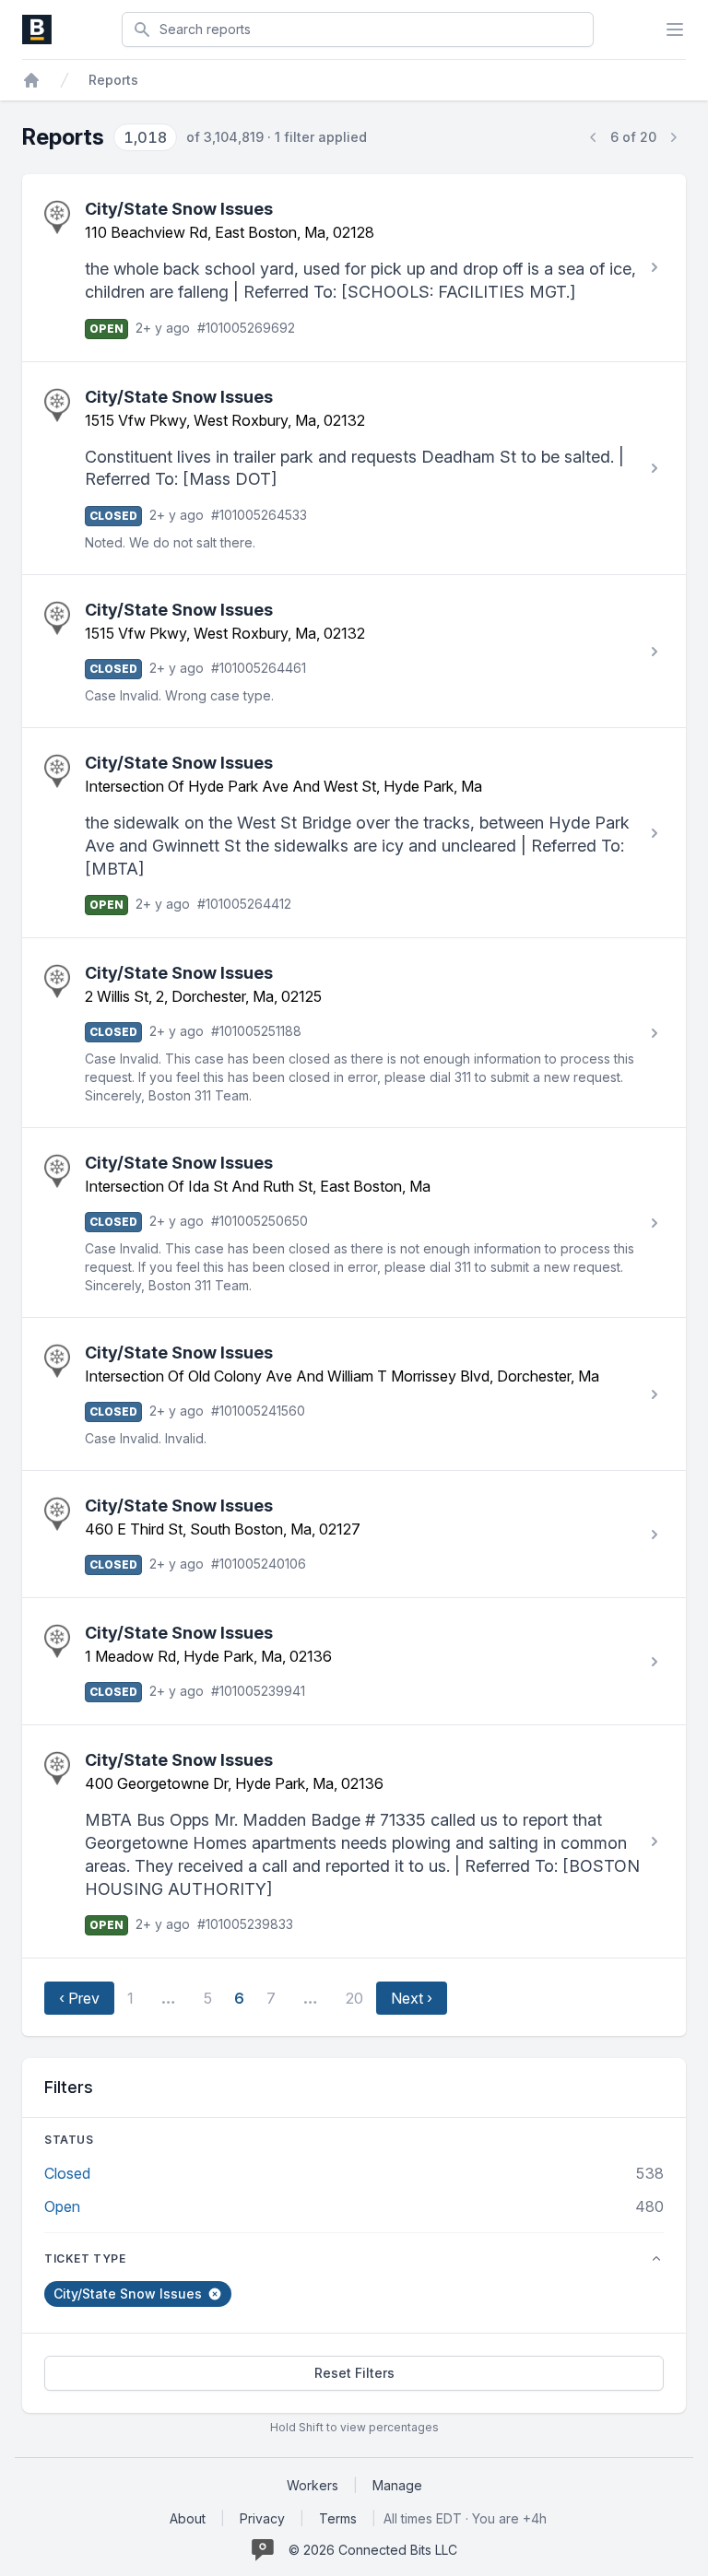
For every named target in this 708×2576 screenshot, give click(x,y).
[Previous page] (594, 137)
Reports (113, 80)
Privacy (262, 2518)
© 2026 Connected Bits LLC (373, 2550)
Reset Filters (354, 2373)
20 (354, 1998)
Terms (338, 2518)
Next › (412, 1998)
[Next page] (673, 137)
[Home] (31, 80)
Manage (397, 2485)
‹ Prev (79, 1998)
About (188, 2518)
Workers (313, 2485)
